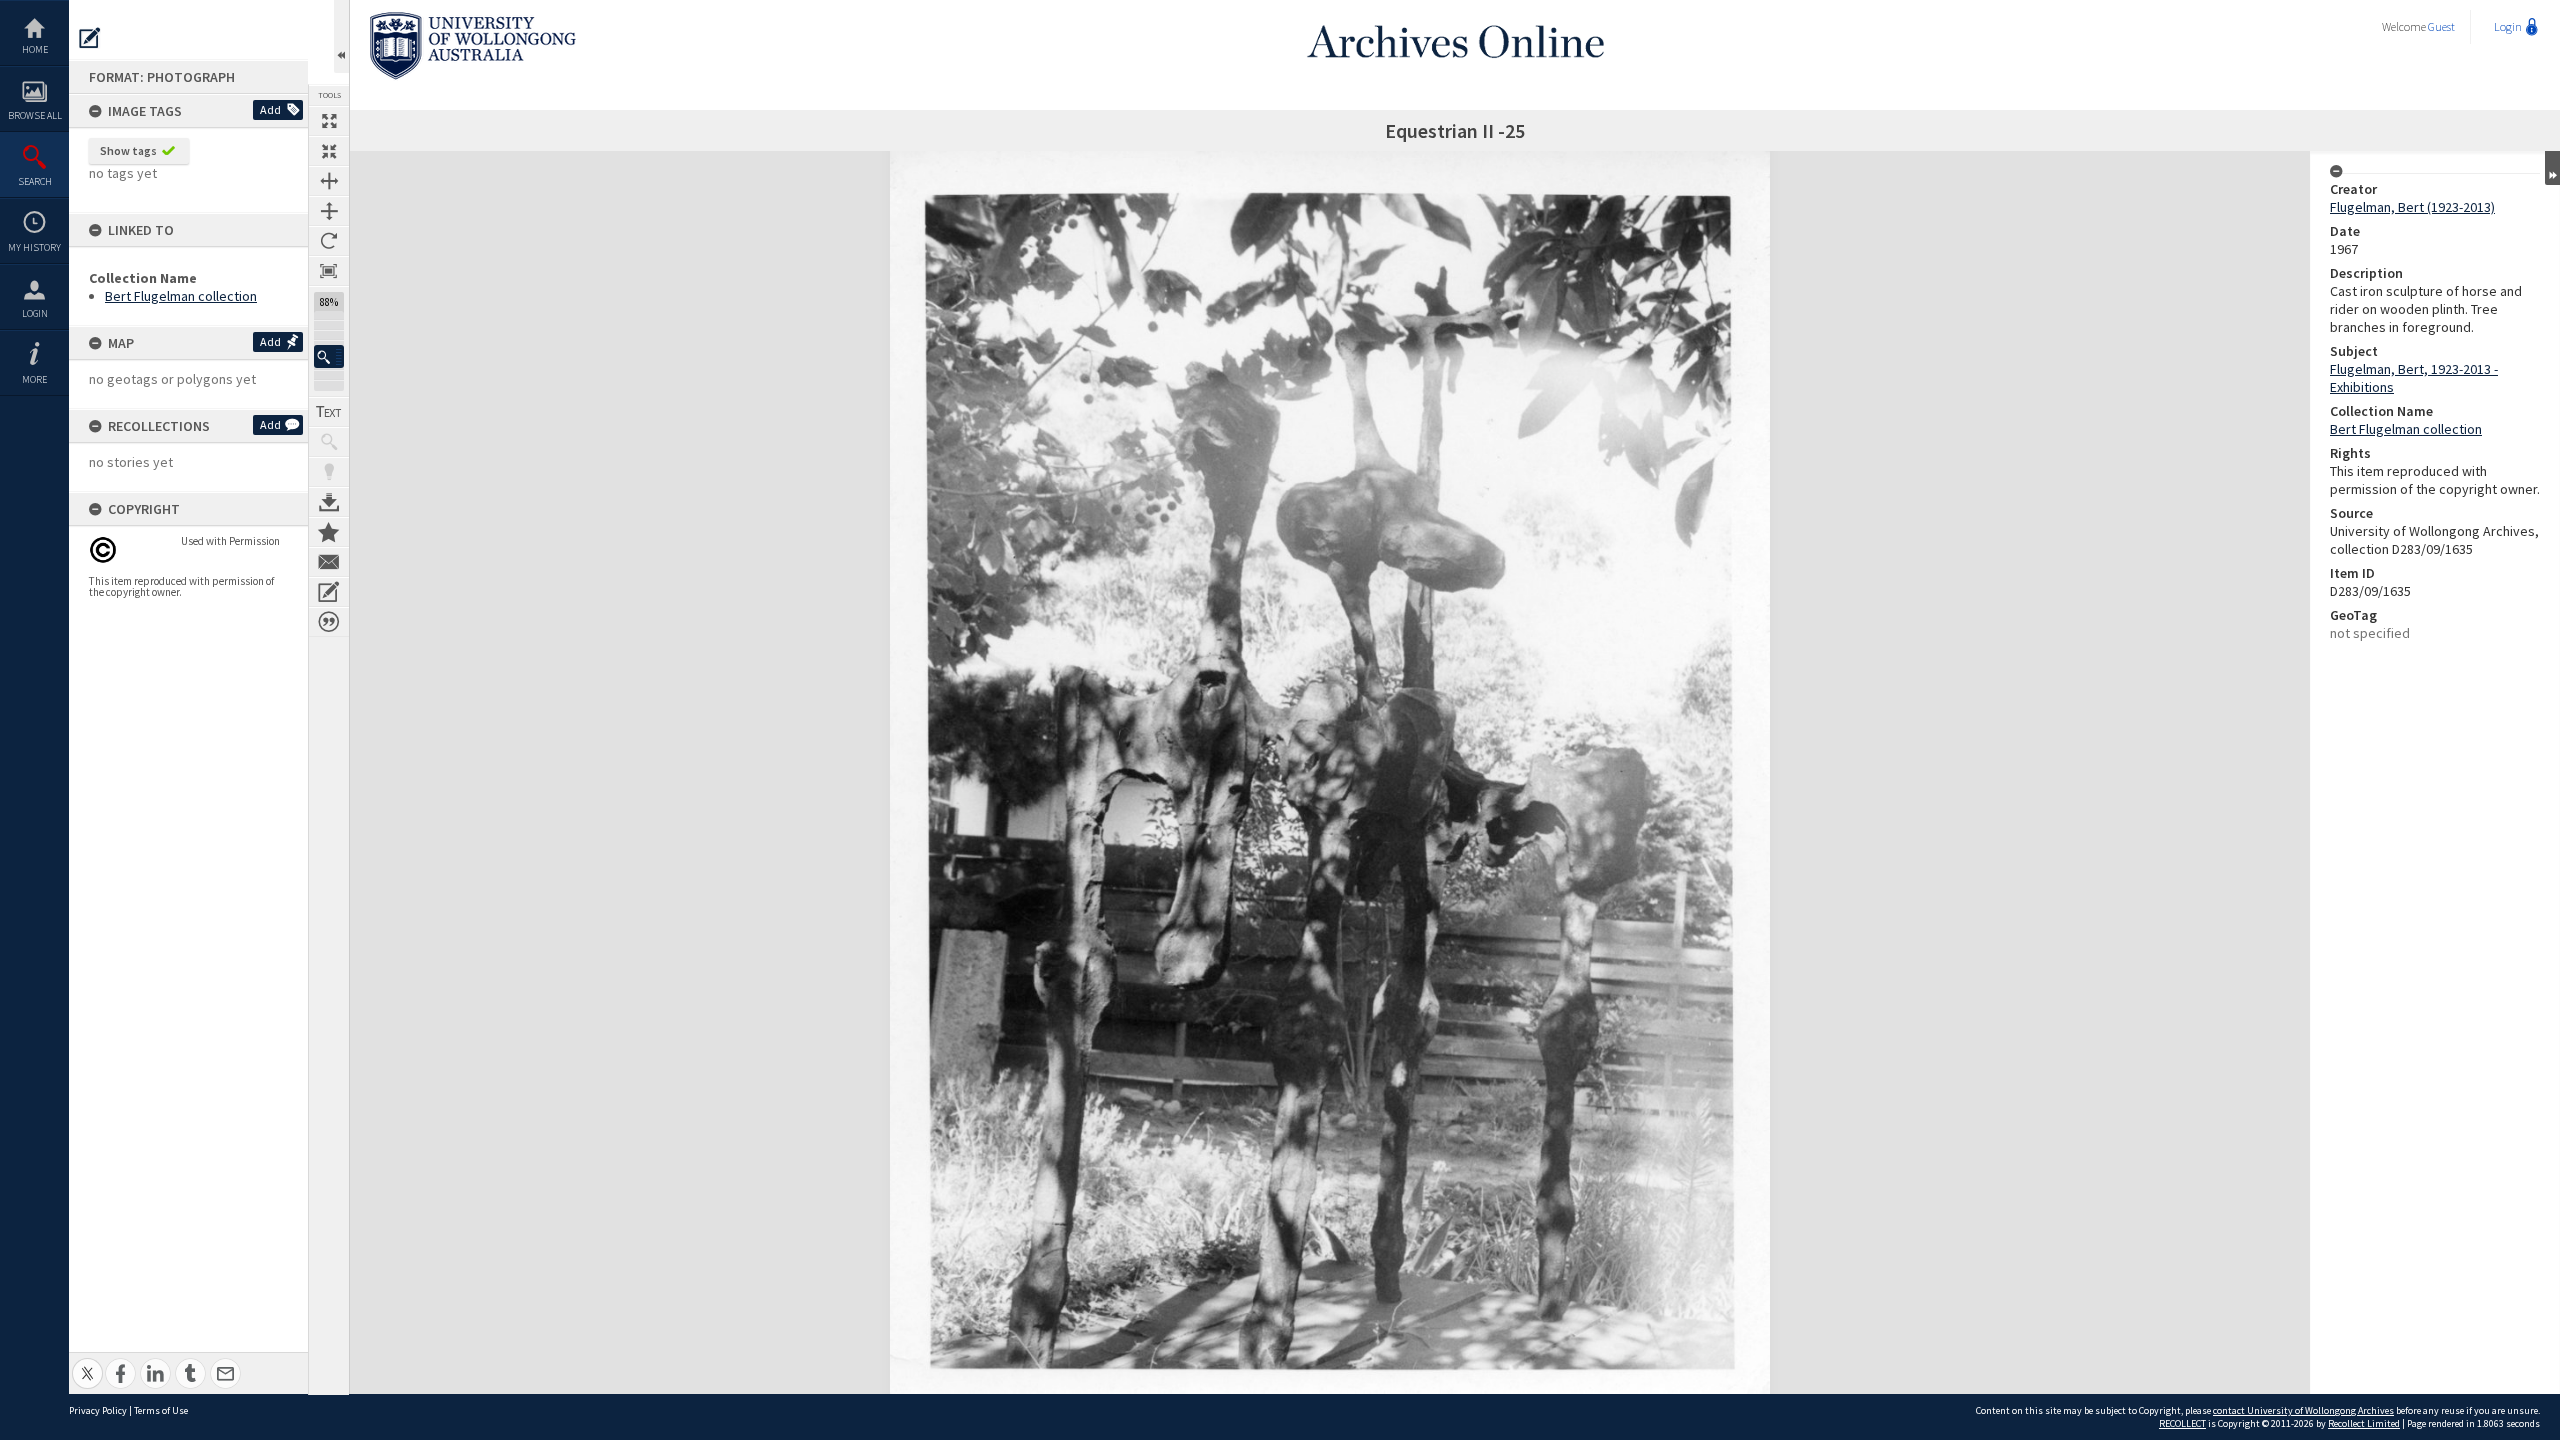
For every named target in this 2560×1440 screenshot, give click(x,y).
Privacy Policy (98, 1410)
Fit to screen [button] (329, 151)
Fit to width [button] (329, 181)
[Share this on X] (87, 1362)
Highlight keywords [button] (329, 472)
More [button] (34, 379)
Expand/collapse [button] (2552, 168)
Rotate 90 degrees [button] (329, 241)
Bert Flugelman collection (181, 296)
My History (34, 247)
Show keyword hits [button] (329, 442)
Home (35, 49)
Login (35, 313)
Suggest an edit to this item (90, 38)
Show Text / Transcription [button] (329, 412)
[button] (329, 356)
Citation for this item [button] (329, 622)
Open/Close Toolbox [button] (341, 36)
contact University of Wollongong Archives (2303, 1410)
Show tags (128, 150)
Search (35, 181)
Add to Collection (329, 532)
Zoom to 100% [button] (329, 271)
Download (329, 502)
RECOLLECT (2182, 1423)
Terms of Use (161, 1410)
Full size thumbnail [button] (329, 121)
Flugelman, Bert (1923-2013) (2412, 207)
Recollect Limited (2364, 1423)
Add (270, 109)
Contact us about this (329, 562)
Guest (2441, 26)
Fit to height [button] (329, 211)
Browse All (35, 115)
